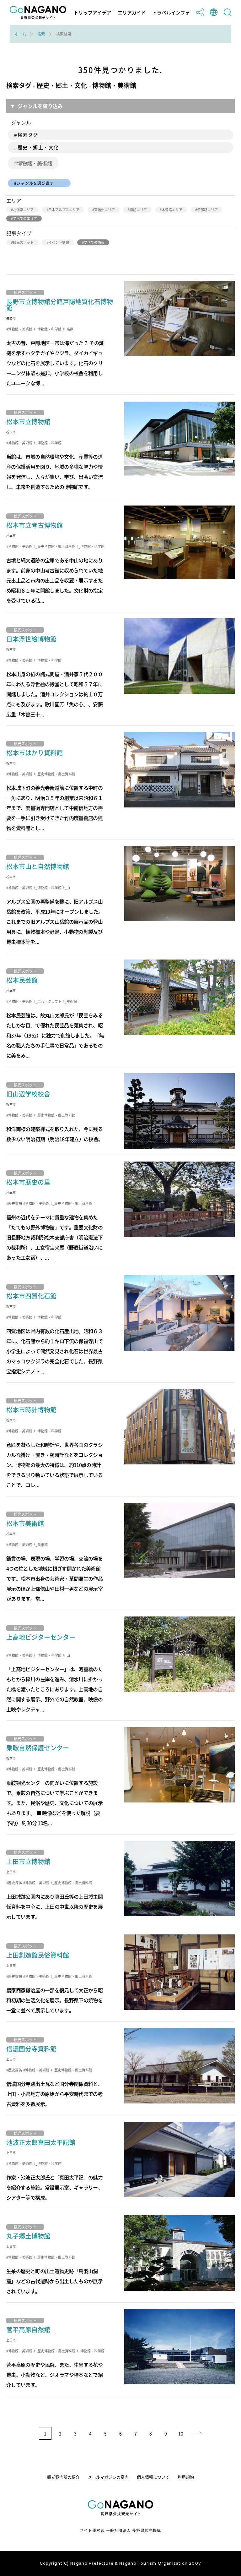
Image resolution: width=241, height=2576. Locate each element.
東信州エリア (104, 210)
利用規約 (186, 2477)
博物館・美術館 (35, 163)
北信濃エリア (23, 210)
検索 (41, 34)
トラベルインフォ (171, 13)
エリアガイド (132, 13)
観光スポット (23, 242)
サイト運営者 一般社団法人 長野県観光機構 (120, 2530)
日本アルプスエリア (64, 210)
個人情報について (153, 2477)
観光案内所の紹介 (63, 2477)
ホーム (20, 34)
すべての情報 (94, 242)
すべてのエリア (25, 219)
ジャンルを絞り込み (40, 106)
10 (181, 2433)
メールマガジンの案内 (108, 2477)
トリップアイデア (93, 13)
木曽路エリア (172, 210)
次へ (197, 2433)
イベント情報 (59, 242)
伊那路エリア (207, 210)
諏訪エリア (138, 210)
